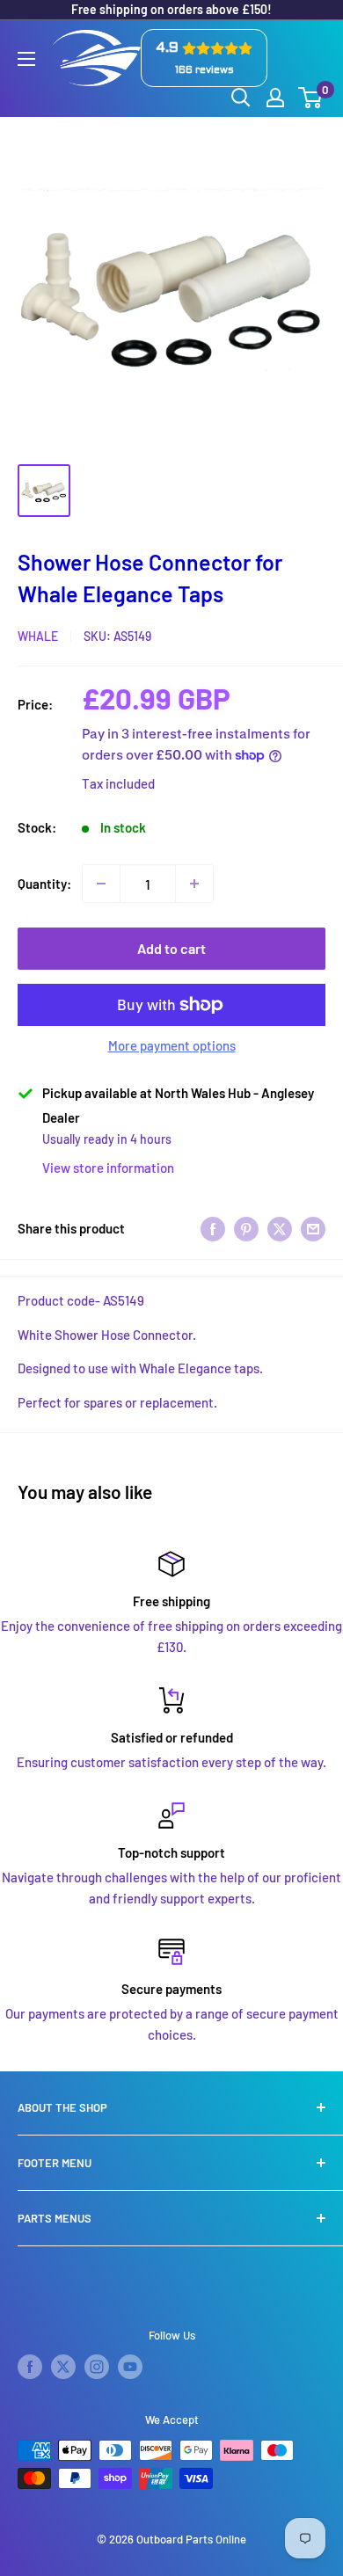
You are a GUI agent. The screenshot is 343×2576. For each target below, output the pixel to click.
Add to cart (171, 948)
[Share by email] (313, 1228)
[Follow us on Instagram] (97, 2367)
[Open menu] (26, 59)
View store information (108, 1168)
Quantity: (44, 884)
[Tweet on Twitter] (280, 1228)
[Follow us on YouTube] (130, 2367)
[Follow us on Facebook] (30, 2367)
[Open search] (241, 98)
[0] (311, 98)
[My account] (275, 98)
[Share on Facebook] (213, 1228)
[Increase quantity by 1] (194, 884)
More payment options (172, 1045)
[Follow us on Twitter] (63, 2367)
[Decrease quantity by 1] (101, 884)
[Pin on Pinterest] (246, 1228)
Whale (38, 636)
